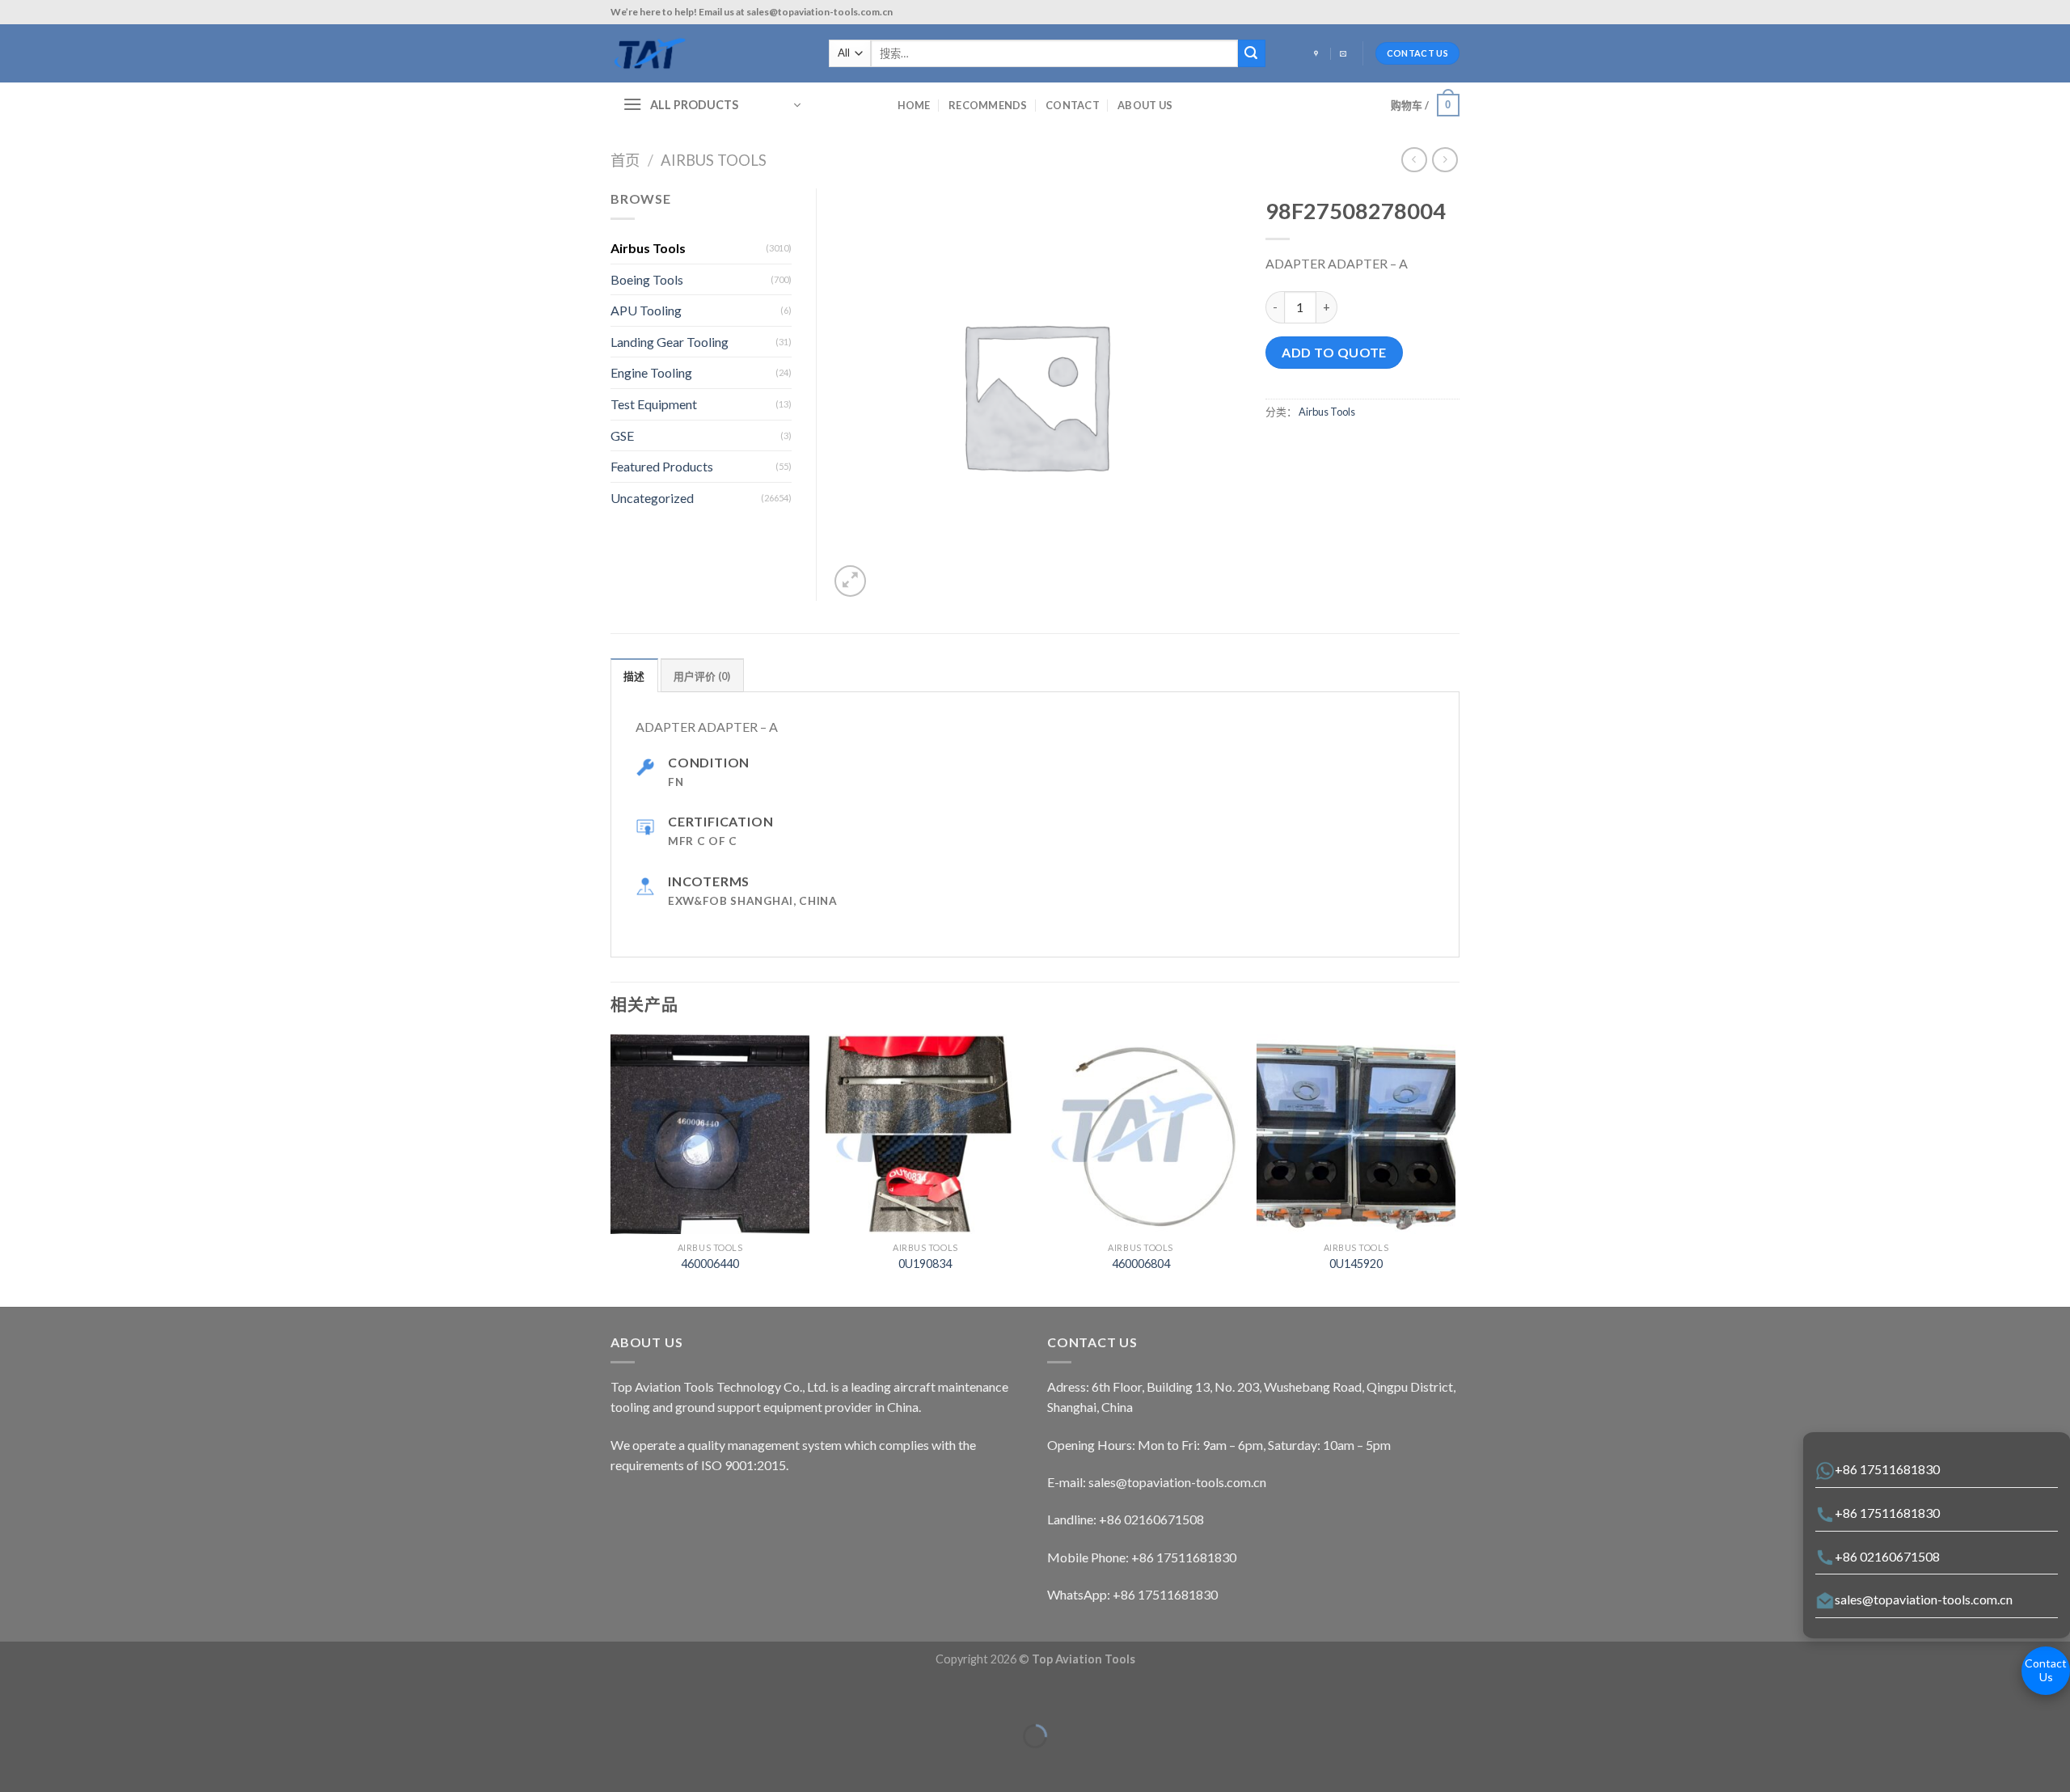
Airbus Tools (714, 160)
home (914, 105)
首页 (625, 160)
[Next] (1455, 1169)
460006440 (710, 1264)
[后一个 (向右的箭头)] (63, 1764)
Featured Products (662, 466)
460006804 (1141, 1264)
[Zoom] (850, 581)
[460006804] (1141, 1134)
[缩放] (63, 1696)
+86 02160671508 (1887, 1556)
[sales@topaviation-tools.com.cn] (1345, 54)
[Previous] (611, 1169)
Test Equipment (654, 404)
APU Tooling (646, 310)
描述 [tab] (634, 676)
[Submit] (1252, 53)
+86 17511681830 (1887, 1469)
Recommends (988, 105)
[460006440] (710, 1134)
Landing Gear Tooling (670, 342)
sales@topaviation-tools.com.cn (1924, 1599)
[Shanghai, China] (1318, 54)
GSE (622, 435)
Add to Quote (1334, 352)
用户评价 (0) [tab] (702, 676)
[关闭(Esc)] (16, 1696)
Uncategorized (652, 498)
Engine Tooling (651, 372)
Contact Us (2046, 1670)
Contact (1073, 105)
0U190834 (925, 1264)
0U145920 (1356, 1264)
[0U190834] (925, 1134)
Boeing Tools (647, 279)
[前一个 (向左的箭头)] (16, 1764)
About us (1145, 105)
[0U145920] (1356, 1134)
